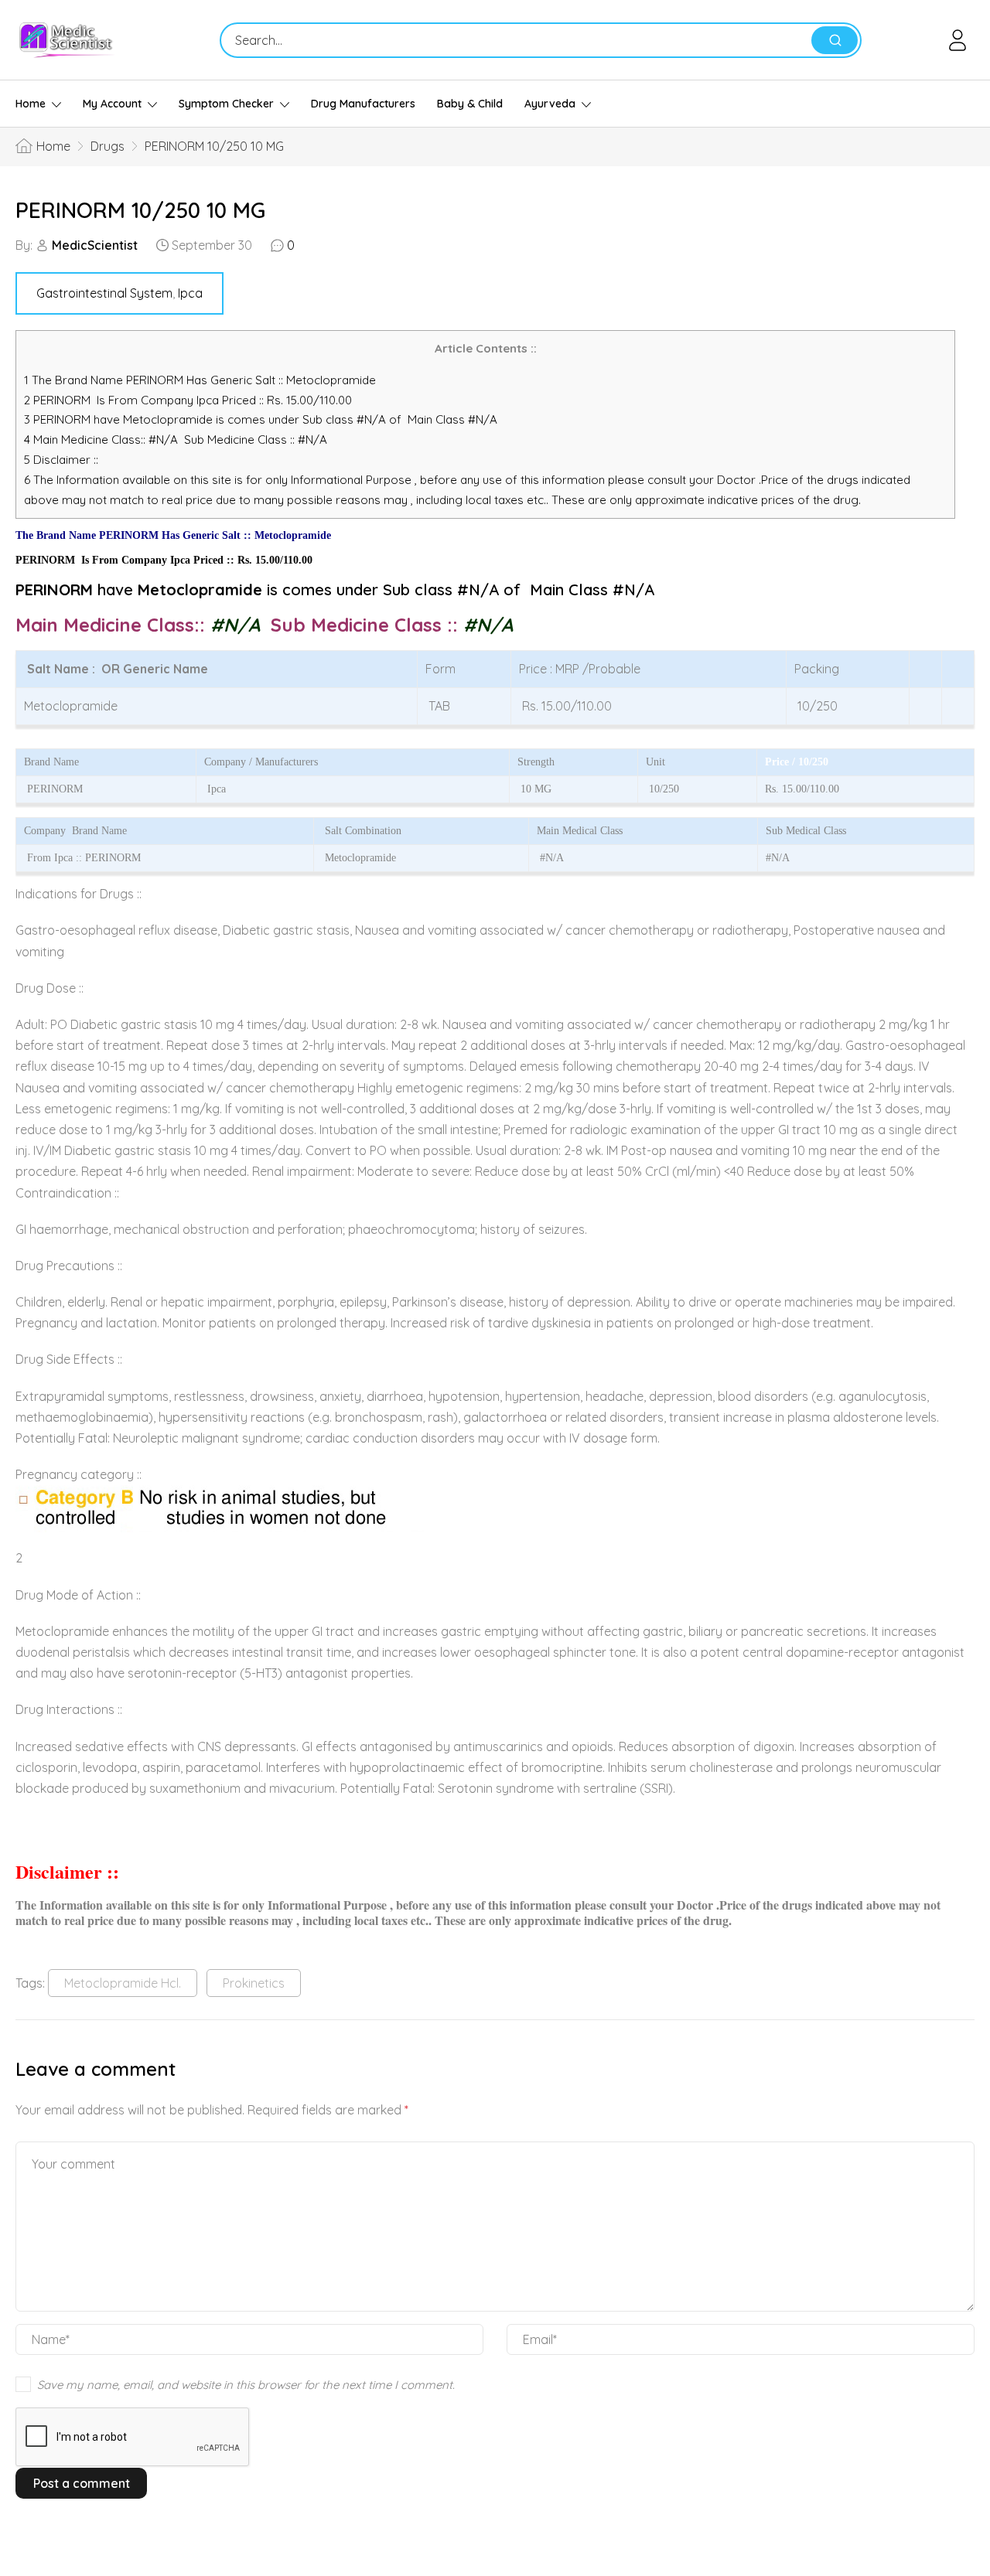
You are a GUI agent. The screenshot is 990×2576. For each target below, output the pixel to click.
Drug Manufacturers (363, 104)
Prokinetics (254, 1983)
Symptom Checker (226, 104)
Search (835, 40)
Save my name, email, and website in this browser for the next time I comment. (246, 2385)
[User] (960, 40)
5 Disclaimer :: (61, 460)
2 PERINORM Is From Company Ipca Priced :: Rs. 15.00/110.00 (188, 400)
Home (31, 104)
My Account (112, 104)
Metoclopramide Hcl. (123, 1983)
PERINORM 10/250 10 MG (140, 210)
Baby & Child (470, 104)
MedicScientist (95, 245)
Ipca (190, 293)
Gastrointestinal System (104, 293)
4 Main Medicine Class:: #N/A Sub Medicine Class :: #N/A (177, 440)
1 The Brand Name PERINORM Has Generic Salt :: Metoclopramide (201, 380)
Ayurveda (550, 104)
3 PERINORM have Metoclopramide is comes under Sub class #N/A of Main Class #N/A (261, 419)
